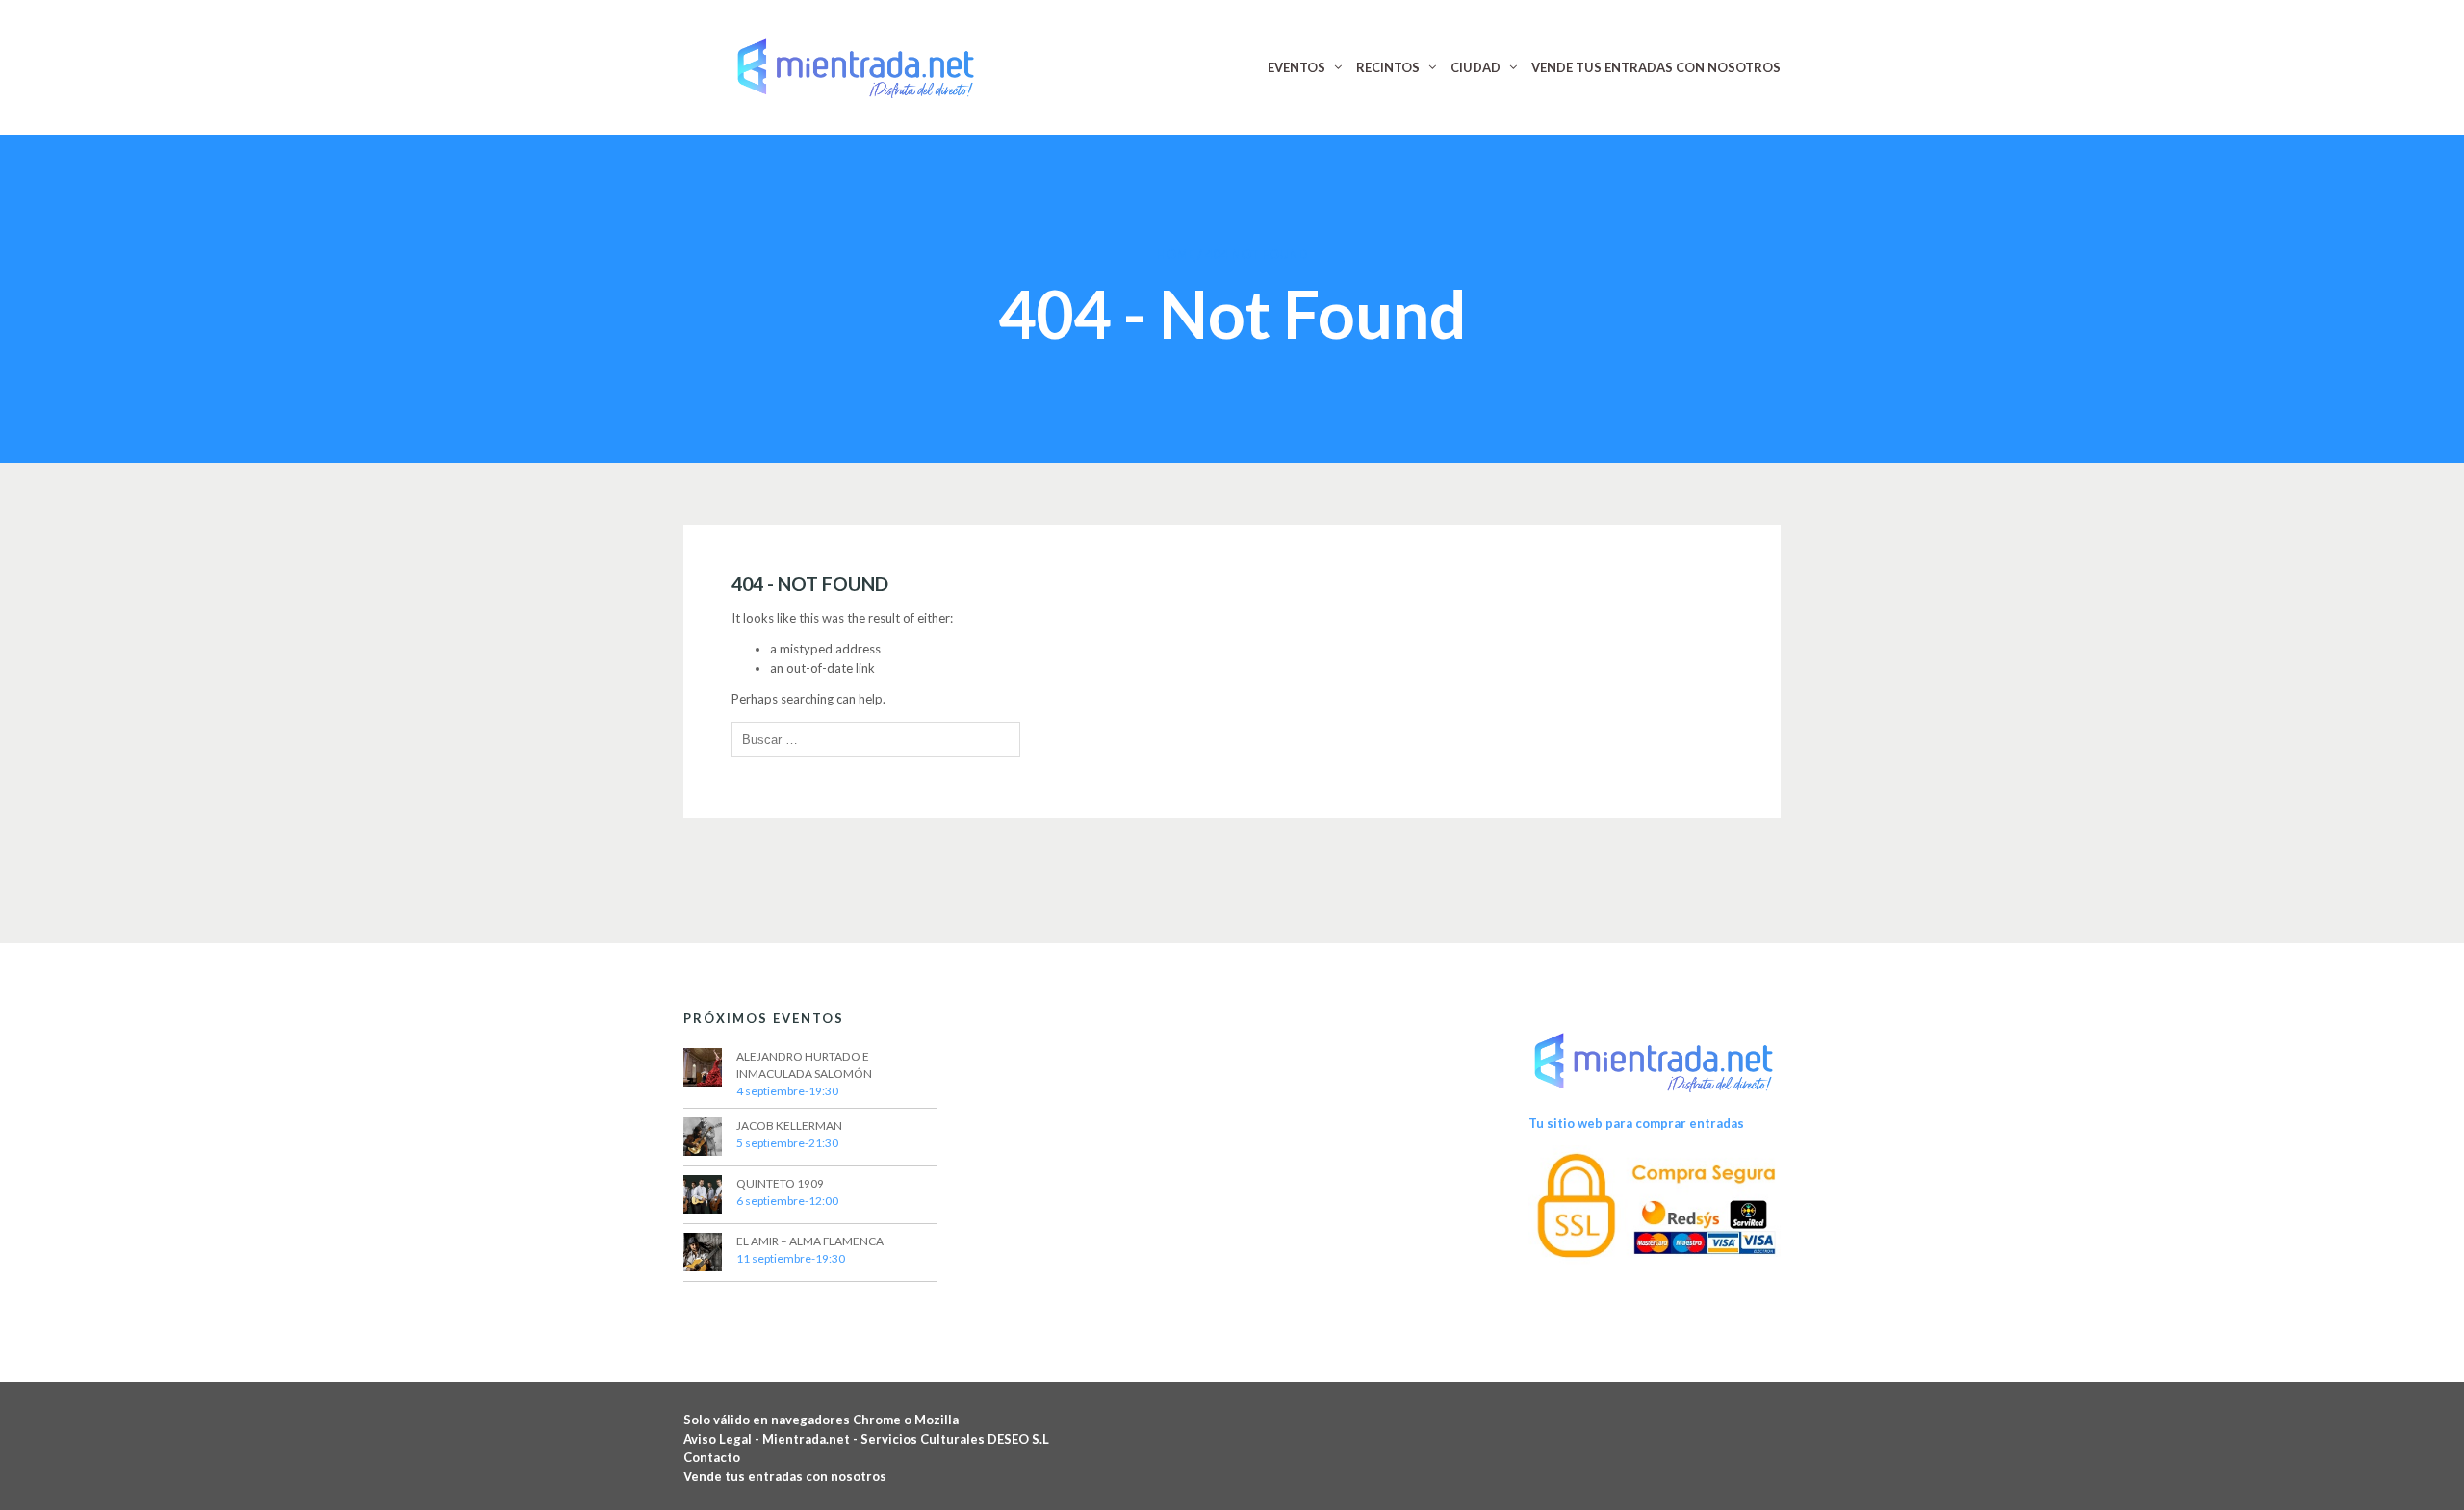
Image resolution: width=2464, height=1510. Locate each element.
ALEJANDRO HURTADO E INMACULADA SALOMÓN (804, 1065)
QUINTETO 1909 (780, 1183)
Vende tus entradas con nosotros (785, 1476)
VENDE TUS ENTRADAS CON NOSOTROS (1656, 67)
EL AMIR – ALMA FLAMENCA (810, 1241)
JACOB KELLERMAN (789, 1126)
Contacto (712, 1457)
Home (1175, 254)
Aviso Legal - (723, 1439)
